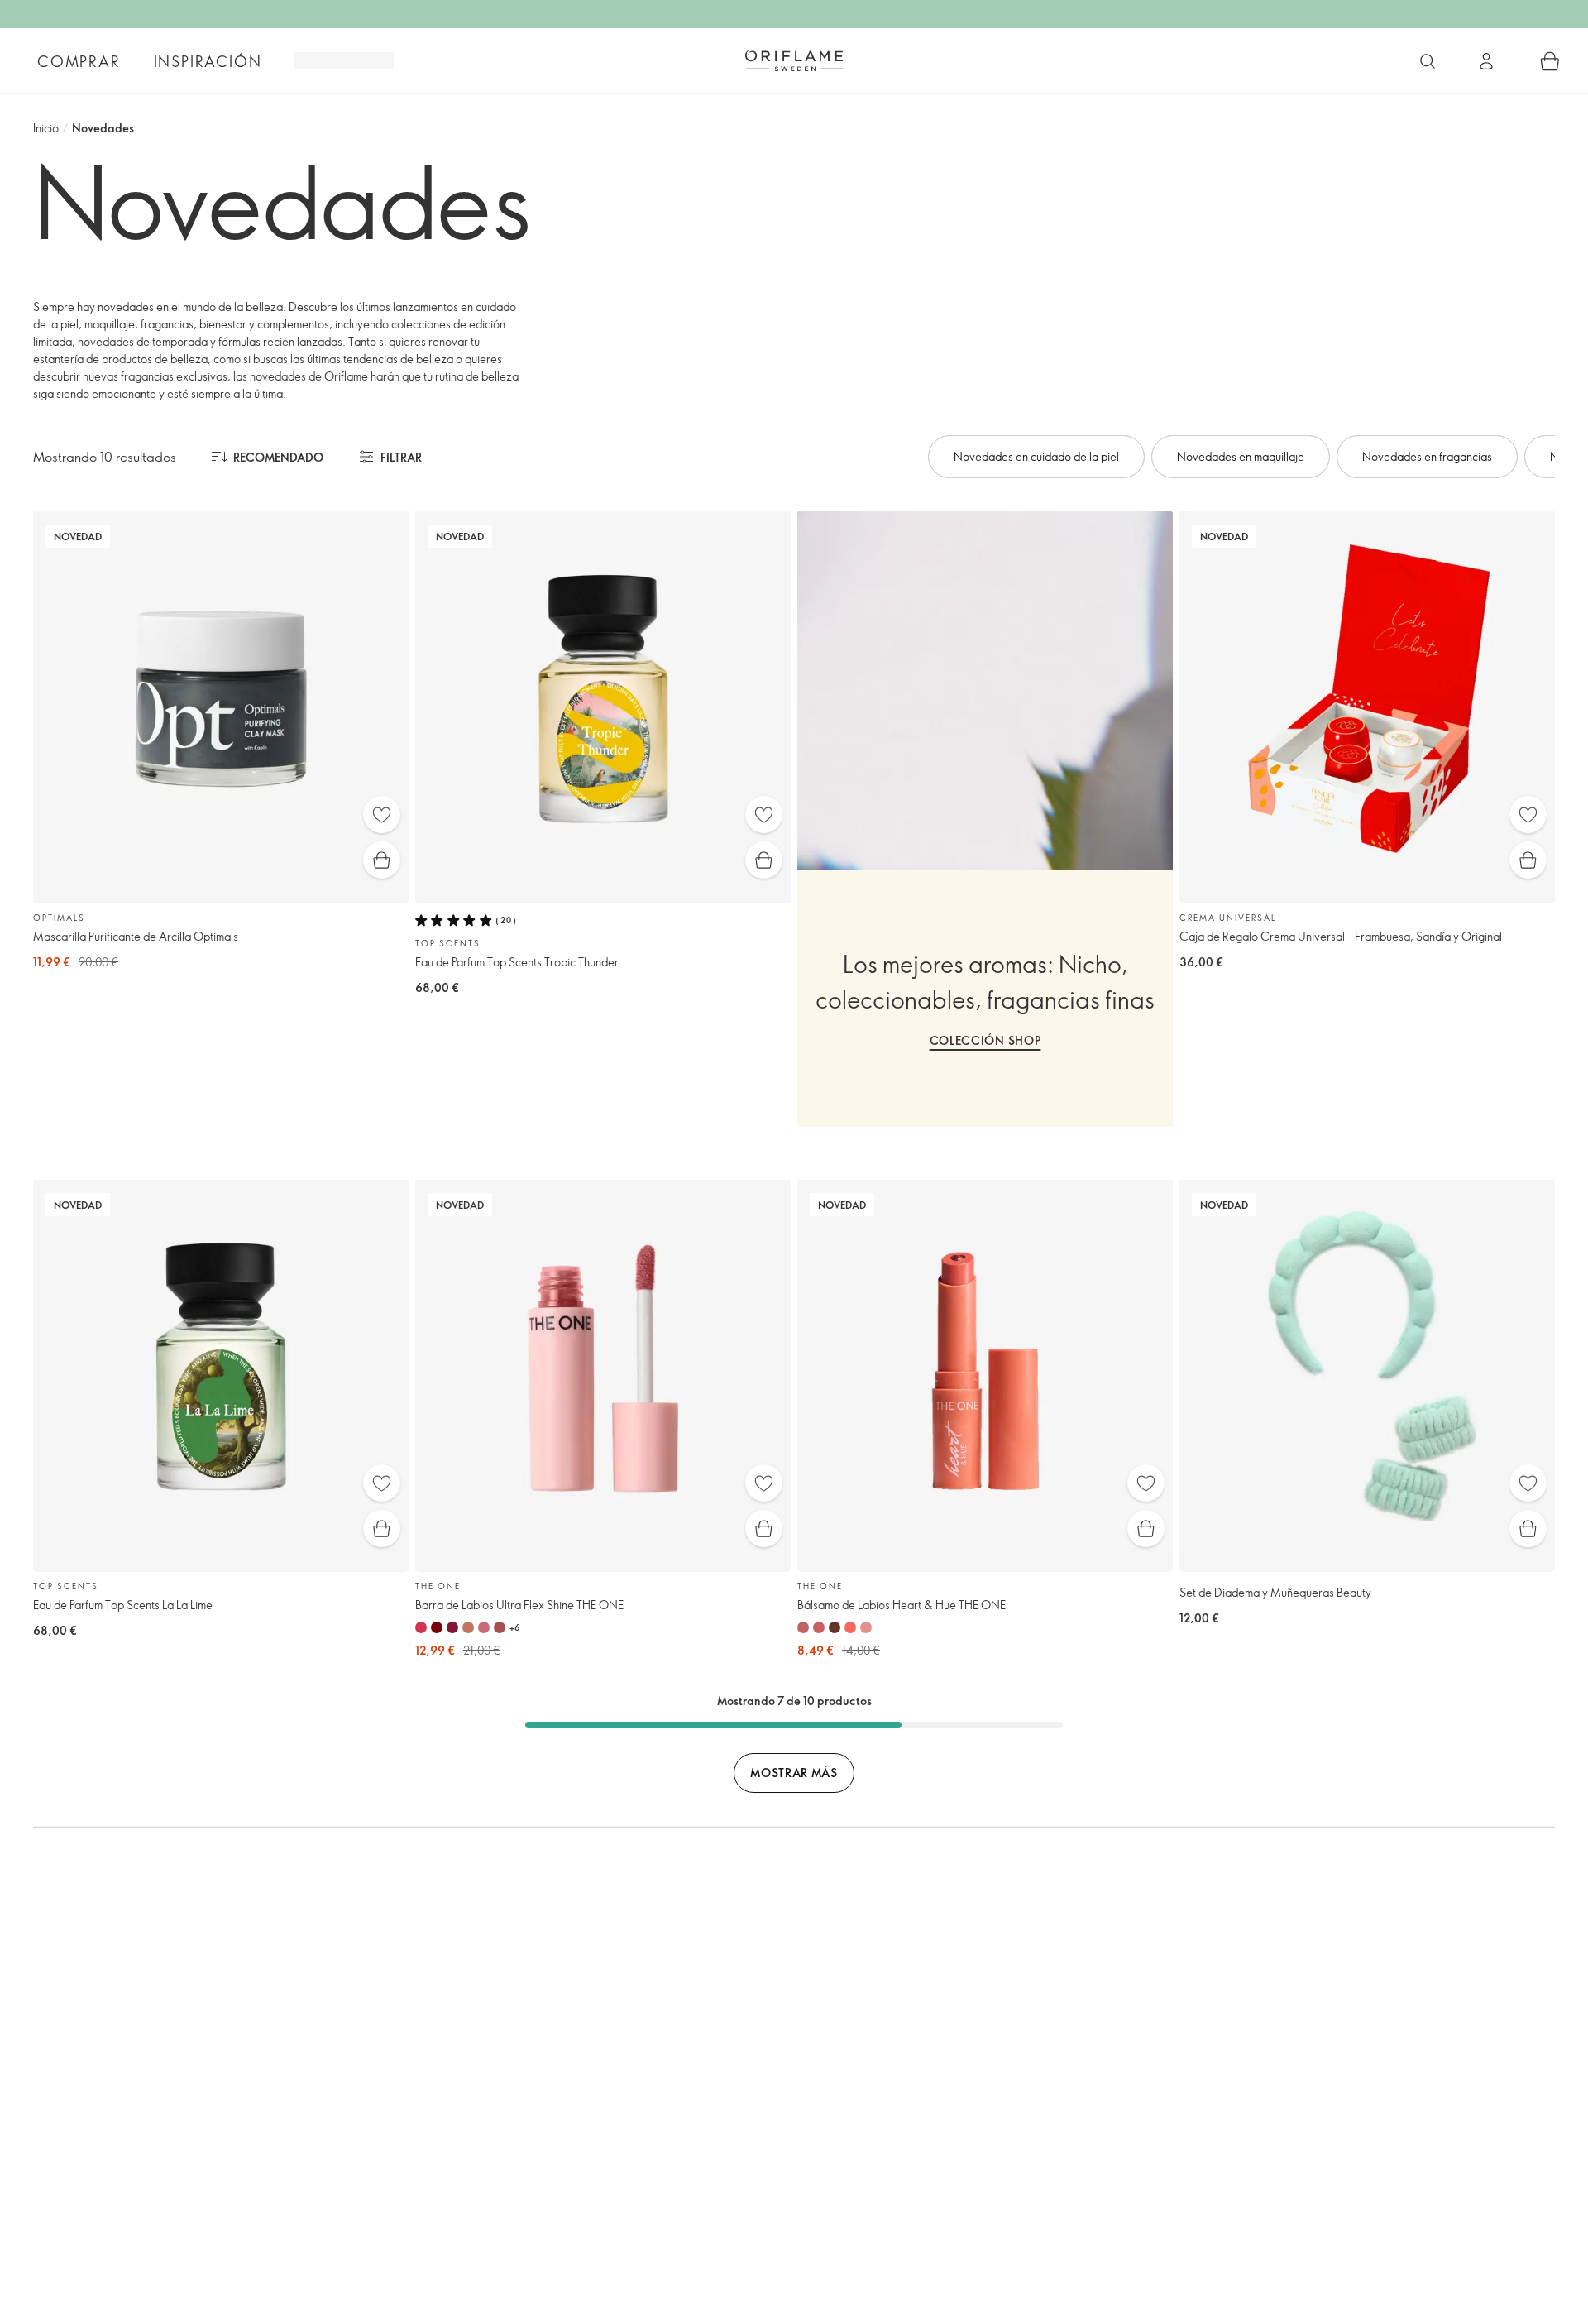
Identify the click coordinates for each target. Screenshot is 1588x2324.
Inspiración (208, 61)
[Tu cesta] (1550, 61)
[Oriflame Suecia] (794, 60)
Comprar (79, 61)
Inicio (46, 128)
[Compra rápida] (382, 860)
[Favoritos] (382, 815)
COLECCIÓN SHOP (985, 1040)
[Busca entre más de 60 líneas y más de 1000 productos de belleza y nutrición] (1428, 61)
